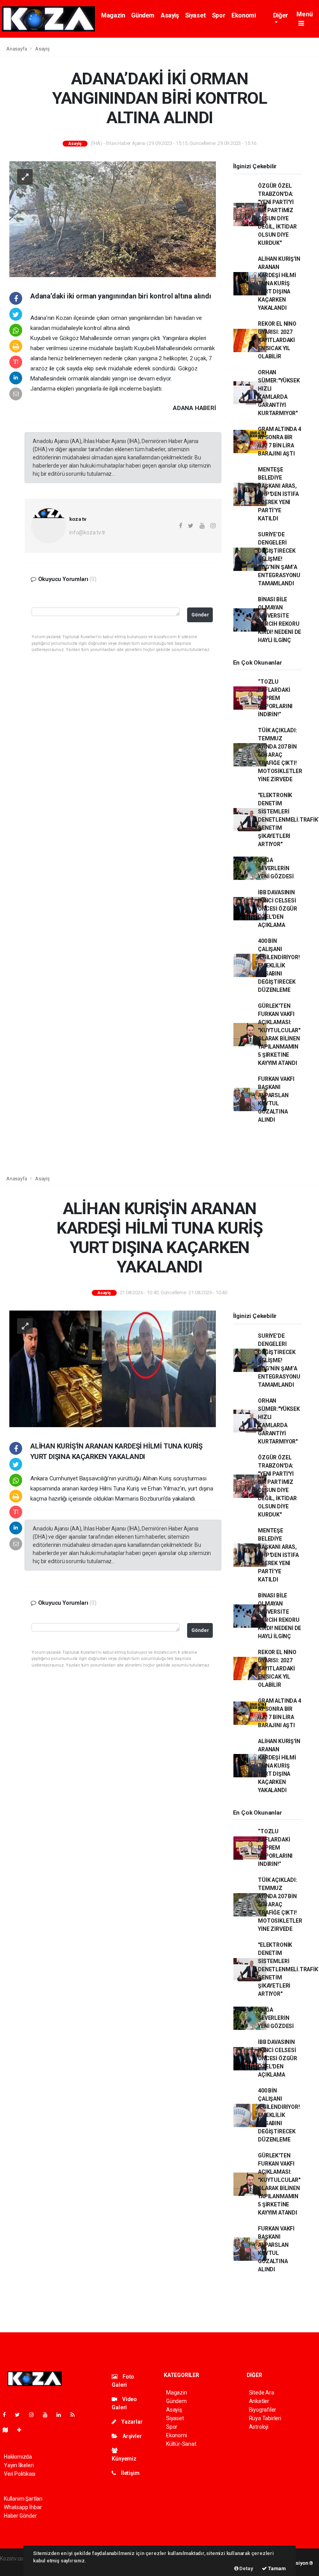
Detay (246, 2568)
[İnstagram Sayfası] (35, 2415)
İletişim (130, 2473)
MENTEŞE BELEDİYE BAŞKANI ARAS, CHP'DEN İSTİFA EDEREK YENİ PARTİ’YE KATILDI (278, 494)
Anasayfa (17, 49)
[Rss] (76, 2415)
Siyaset (195, 15)
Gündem (143, 15)
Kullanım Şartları (23, 2499)
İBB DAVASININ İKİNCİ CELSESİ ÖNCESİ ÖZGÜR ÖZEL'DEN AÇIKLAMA (278, 909)
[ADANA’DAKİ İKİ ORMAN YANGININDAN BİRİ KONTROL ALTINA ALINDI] (113, 219)
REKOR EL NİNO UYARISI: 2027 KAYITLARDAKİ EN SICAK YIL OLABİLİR (277, 340)
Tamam (276, 2568)
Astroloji (259, 2427)
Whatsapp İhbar (23, 2507)
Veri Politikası (20, 2474)
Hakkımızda (18, 2457)
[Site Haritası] (9, 2430)
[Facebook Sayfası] (7, 2415)
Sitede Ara (262, 2393)
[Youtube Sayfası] (48, 2415)
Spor (219, 15)
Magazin (113, 15)
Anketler (259, 2401)
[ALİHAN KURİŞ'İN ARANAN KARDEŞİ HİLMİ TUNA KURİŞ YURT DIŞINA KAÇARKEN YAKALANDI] (113, 1368)
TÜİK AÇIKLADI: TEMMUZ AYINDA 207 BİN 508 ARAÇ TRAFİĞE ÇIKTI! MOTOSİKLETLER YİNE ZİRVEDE (280, 755)
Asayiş (170, 15)
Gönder (200, 615)
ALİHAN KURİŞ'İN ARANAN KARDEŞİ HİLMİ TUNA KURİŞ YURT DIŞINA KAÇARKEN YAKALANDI (279, 283)
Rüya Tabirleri (265, 2418)
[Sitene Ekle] (22, 2430)
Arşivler (131, 2436)
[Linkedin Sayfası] (62, 2415)
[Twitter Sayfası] (20, 2415)
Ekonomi (244, 15)
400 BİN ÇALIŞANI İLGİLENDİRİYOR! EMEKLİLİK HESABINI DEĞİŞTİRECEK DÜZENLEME (279, 965)
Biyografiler (263, 2410)
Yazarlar (131, 2422)
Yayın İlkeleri (19, 2465)
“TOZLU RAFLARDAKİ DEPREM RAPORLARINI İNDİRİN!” (275, 698)
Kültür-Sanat (181, 2444)
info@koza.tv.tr (87, 532)
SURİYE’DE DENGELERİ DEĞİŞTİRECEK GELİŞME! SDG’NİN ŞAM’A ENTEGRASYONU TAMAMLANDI (279, 559)
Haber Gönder (20, 2516)
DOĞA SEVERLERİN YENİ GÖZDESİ (276, 868)
